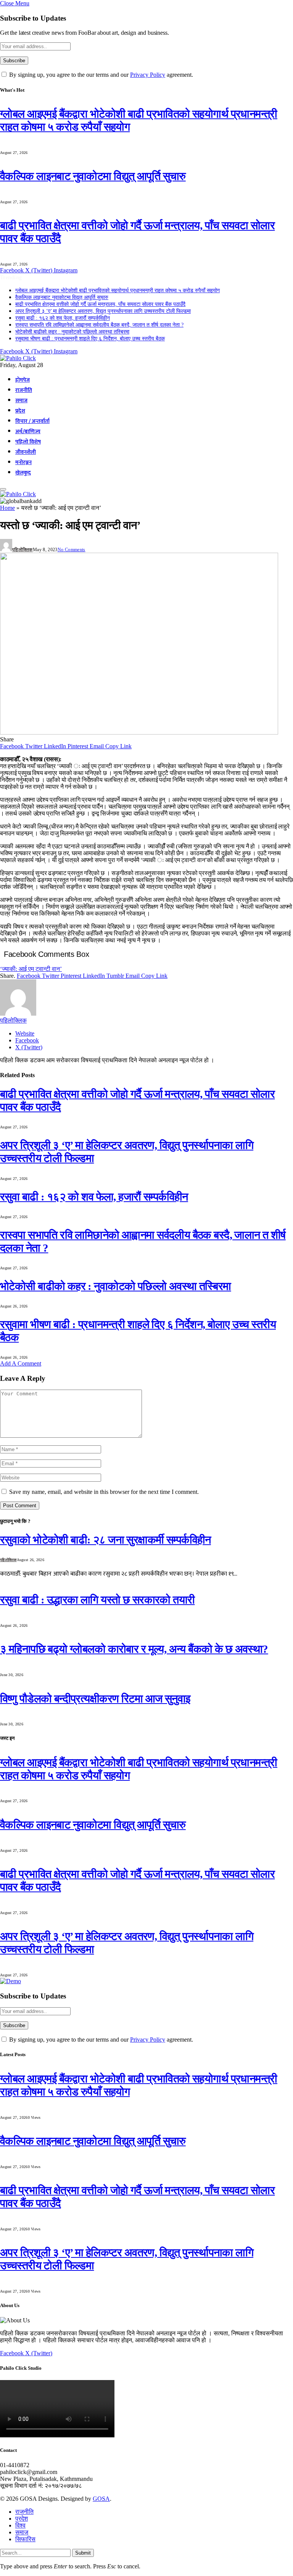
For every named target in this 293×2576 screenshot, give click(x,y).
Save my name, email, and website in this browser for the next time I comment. (104, 1492)
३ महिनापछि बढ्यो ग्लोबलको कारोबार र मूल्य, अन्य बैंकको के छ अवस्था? (134, 1649)
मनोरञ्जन (23, 463)
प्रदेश (20, 411)
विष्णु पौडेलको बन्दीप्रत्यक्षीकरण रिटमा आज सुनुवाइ (95, 1699)
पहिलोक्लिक (23, 550)
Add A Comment (21, 1363)
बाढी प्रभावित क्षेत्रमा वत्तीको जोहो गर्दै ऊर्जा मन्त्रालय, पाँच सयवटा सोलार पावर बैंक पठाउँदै (100, 304)
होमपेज (23, 380)
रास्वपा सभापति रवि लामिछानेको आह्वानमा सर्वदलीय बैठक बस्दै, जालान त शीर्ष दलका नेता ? (99, 325)
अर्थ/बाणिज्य (28, 432)
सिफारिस (25, 2539)
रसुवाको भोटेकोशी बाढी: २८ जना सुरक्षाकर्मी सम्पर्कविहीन (105, 1540)
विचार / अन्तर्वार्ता (32, 421)
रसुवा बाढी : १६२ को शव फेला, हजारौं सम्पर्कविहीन (63, 318)
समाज (21, 401)
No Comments (72, 550)
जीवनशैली (26, 452)
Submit (83, 2553)
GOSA (101, 2499)
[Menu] (3, 489)
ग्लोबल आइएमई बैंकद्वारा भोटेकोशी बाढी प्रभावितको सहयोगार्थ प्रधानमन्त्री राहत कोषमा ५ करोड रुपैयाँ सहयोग (118, 290)
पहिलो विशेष (28, 442)
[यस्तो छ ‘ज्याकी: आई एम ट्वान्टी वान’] (139, 732)
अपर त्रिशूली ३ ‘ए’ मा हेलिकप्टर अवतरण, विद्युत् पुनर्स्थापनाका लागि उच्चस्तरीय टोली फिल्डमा (103, 311)
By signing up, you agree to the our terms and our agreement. (100, 75)
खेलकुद (23, 473)
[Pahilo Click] (18, 358)
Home (7, 508)
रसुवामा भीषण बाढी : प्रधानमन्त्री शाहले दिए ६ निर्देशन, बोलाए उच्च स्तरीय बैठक (90, 339)
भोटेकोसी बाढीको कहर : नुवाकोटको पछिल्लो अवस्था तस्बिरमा (72, 332)
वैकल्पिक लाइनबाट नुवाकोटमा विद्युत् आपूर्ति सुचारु (93, 176)
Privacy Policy (148, 75)
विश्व (20, 2525)
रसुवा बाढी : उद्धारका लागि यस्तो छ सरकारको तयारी (97, 1600)
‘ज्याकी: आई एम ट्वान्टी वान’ (31, 969)
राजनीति (24, 390)
